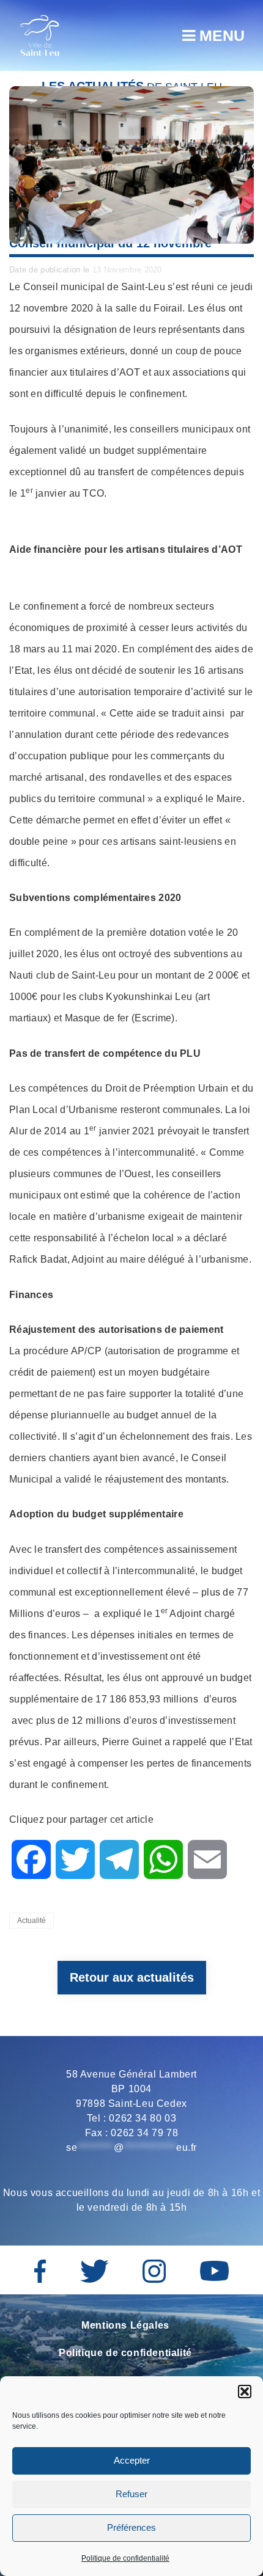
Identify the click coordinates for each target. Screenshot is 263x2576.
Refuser (131, 2494)
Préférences (131, 2527)
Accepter (132, 2460)
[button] (245, 2392)
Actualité (31, 1921)
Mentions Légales (125, 2325)
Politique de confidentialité (125, 2558)
